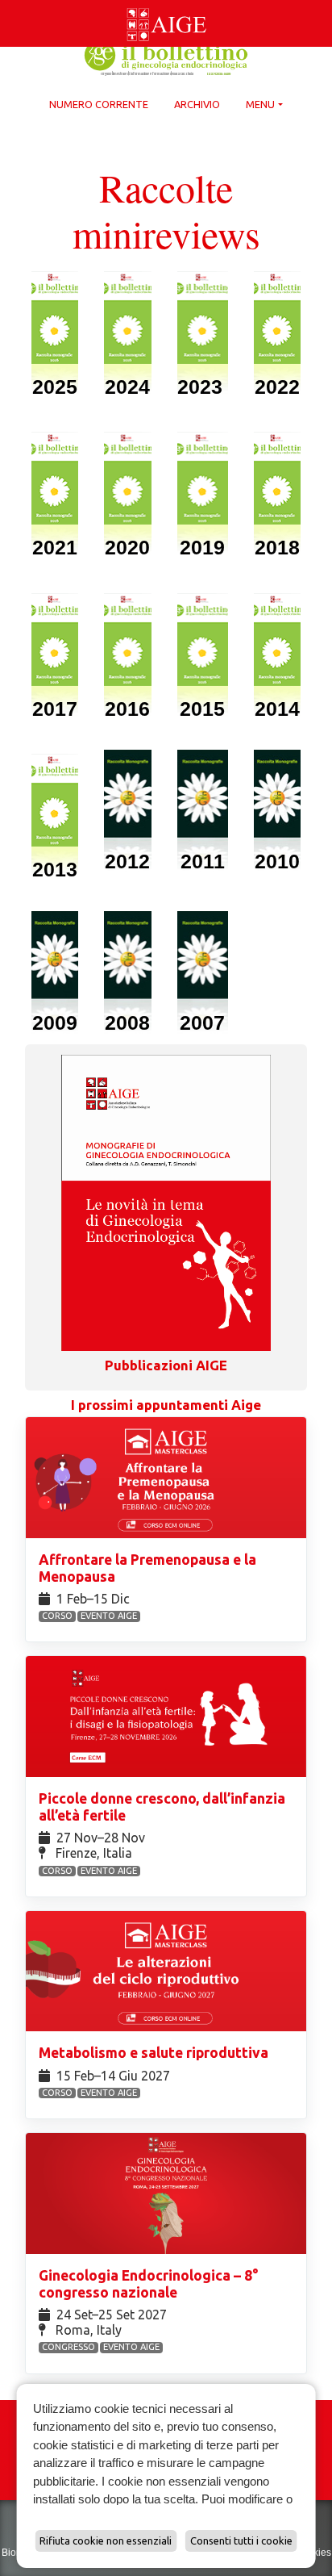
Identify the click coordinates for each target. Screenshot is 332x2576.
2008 (127, 1022)
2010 (277, 861)
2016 (127, 709)
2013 (55, 869)
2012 (127, 861)
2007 (202, 1022)
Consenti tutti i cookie (241, 2540)
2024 (127, 387)
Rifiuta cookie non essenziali (106, 2540)
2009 (55, 1022)
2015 (202, 709)
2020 (127, 547)
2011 (203, 861)
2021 (55, 547)
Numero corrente (99, 104)
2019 (202, 547)
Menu (260, 104)
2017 (55, 709)
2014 (277, 709)
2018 (277, 547)
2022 (277, 387)
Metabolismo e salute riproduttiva (155, 2053)
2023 (203, 387)
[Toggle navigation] (10, 3)
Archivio (197, 104)
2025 (55, 387)
